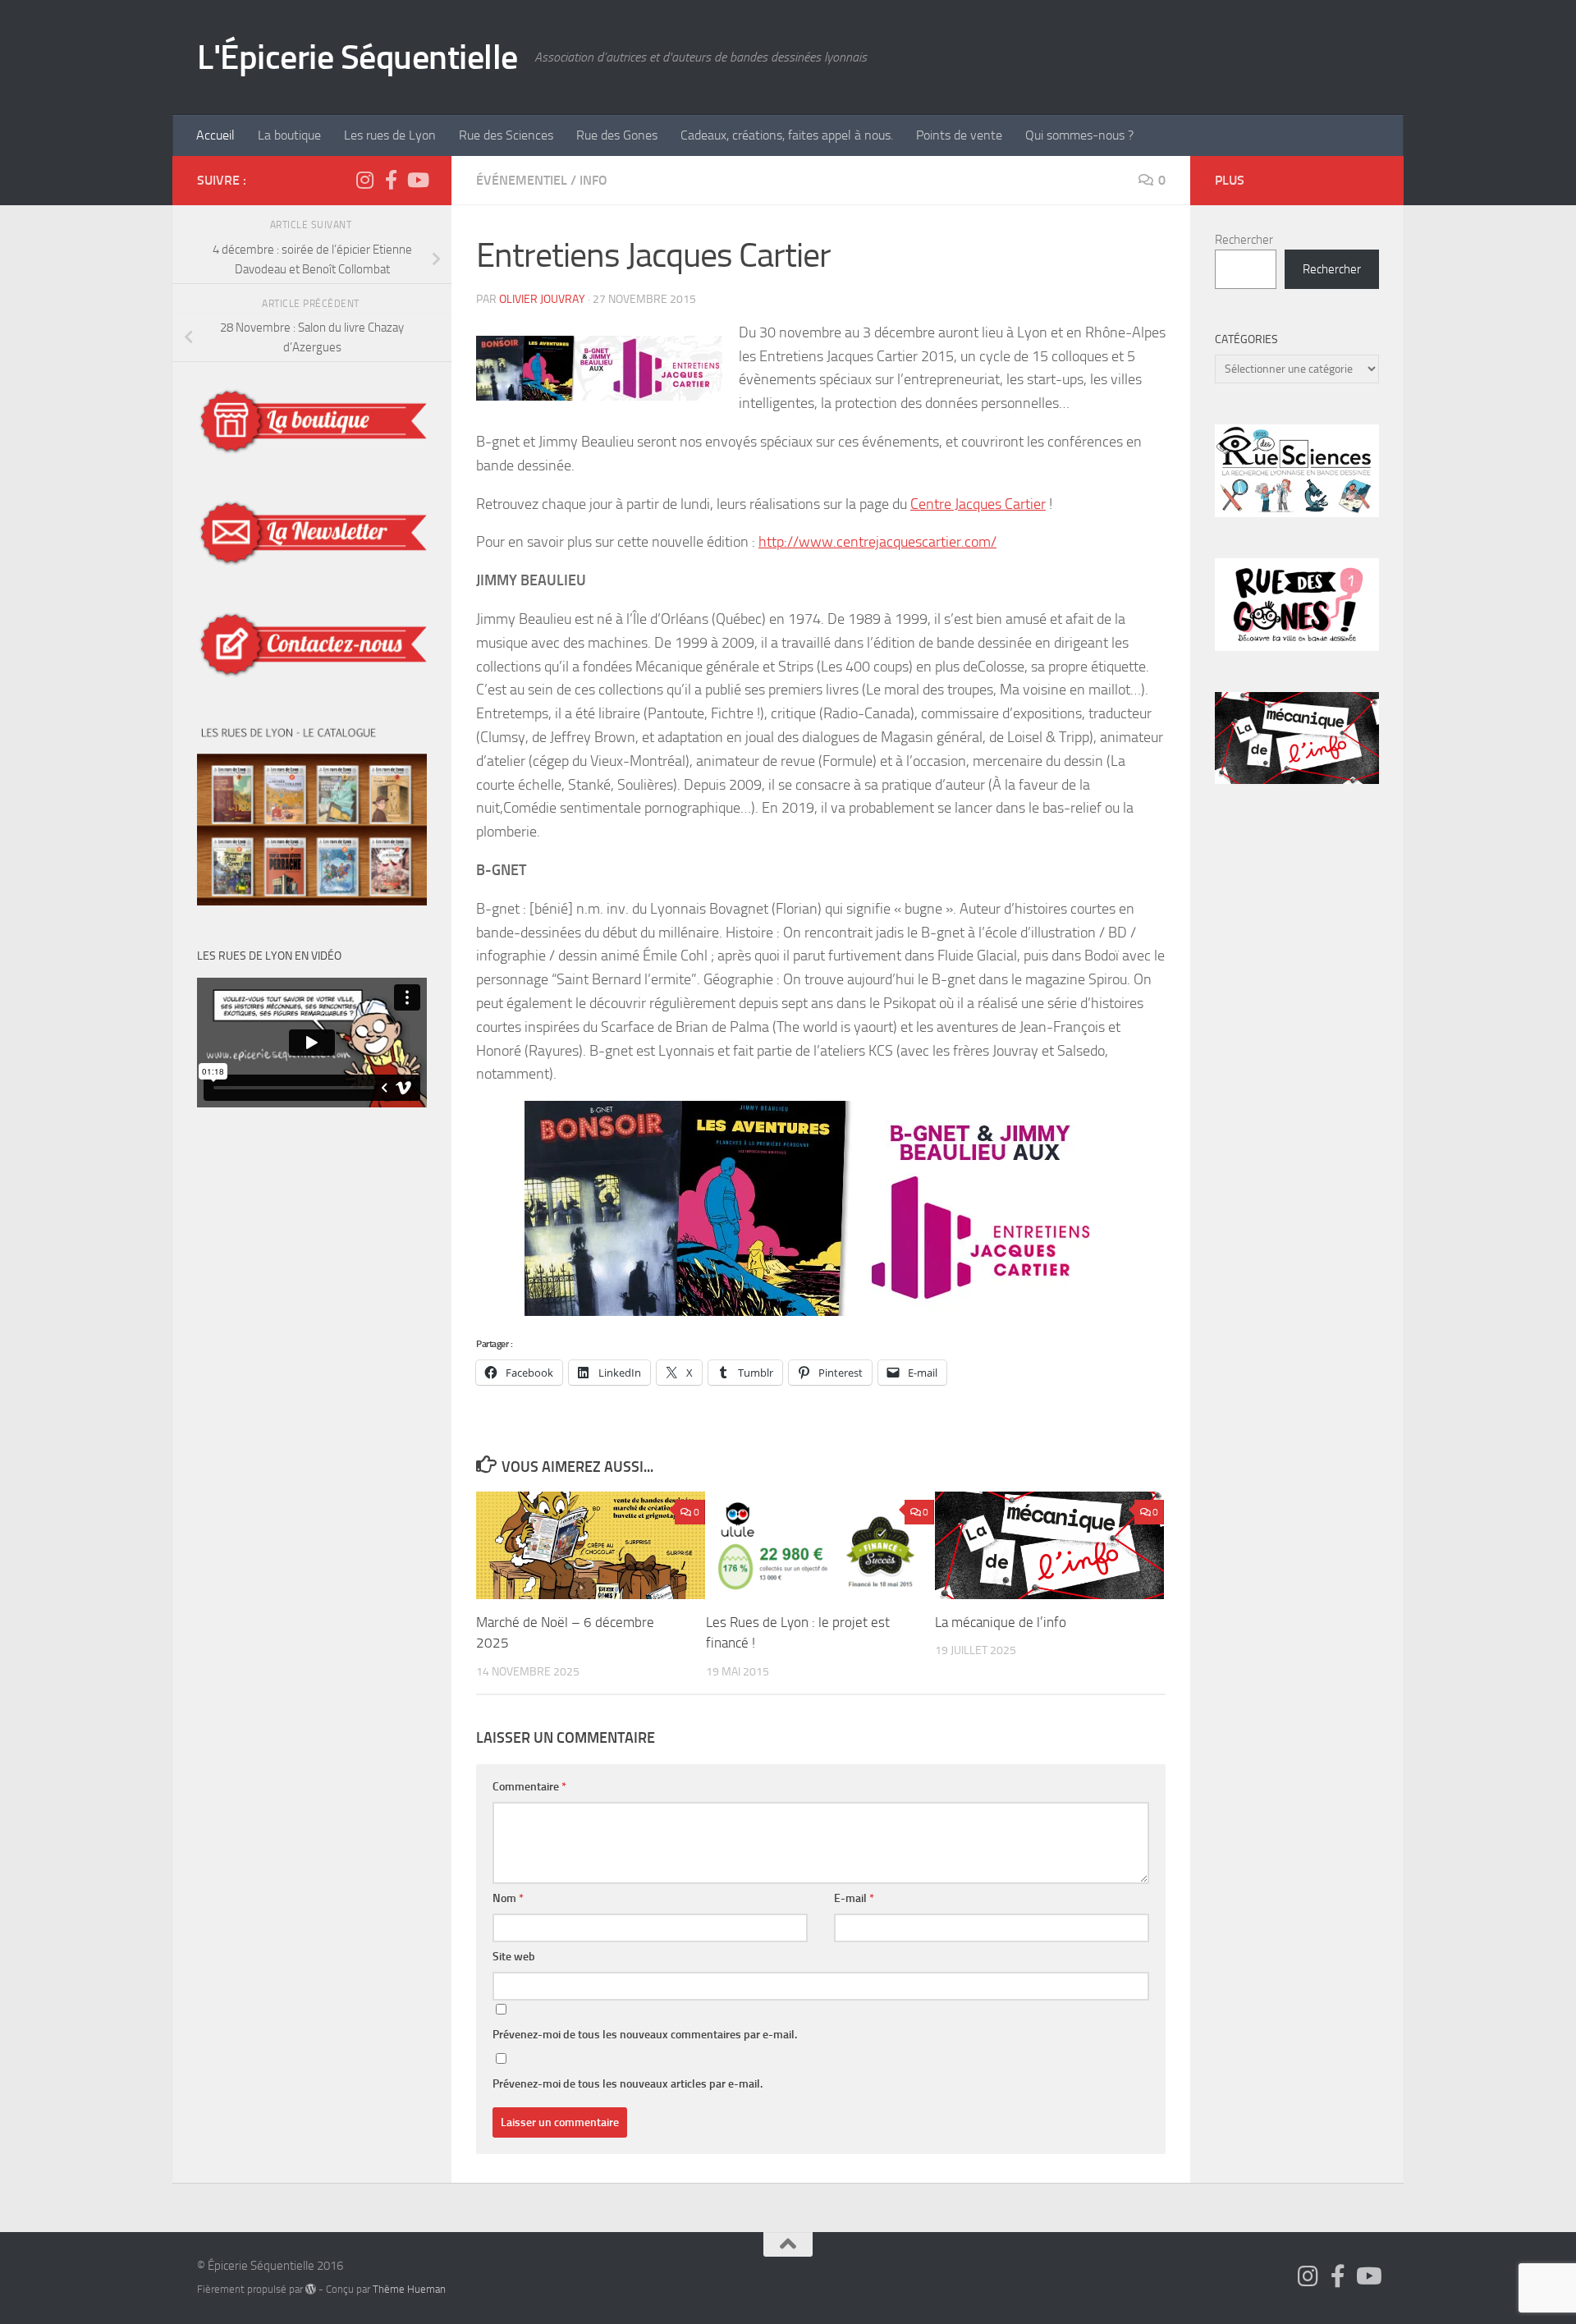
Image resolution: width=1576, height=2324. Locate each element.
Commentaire (529, 1787)
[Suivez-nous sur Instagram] (364, 180)
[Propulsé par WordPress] (311, 2289)
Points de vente (959, 135)
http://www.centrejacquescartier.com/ (877, 542)
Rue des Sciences (506, 135)
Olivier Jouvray (542, 299)
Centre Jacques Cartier (978, 504)
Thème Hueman (409, 2289)
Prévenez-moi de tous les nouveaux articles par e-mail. (628, 2084)
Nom (508, 1898)
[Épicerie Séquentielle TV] (417, 180)
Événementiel (522, 180)
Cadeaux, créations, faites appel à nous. (787, 135)
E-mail (854, 1898)
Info (593, 180)
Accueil (215, 135)
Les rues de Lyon (390, 135)
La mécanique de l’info (1001, 1622)
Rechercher (1244, 240)
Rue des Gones (617, 135)
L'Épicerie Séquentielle (357, 57)
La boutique (289, 135)
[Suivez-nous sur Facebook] (391, 180)
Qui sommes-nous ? (1079, 135)
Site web (514, 1957)
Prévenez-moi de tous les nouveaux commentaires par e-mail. (645, 2035)
